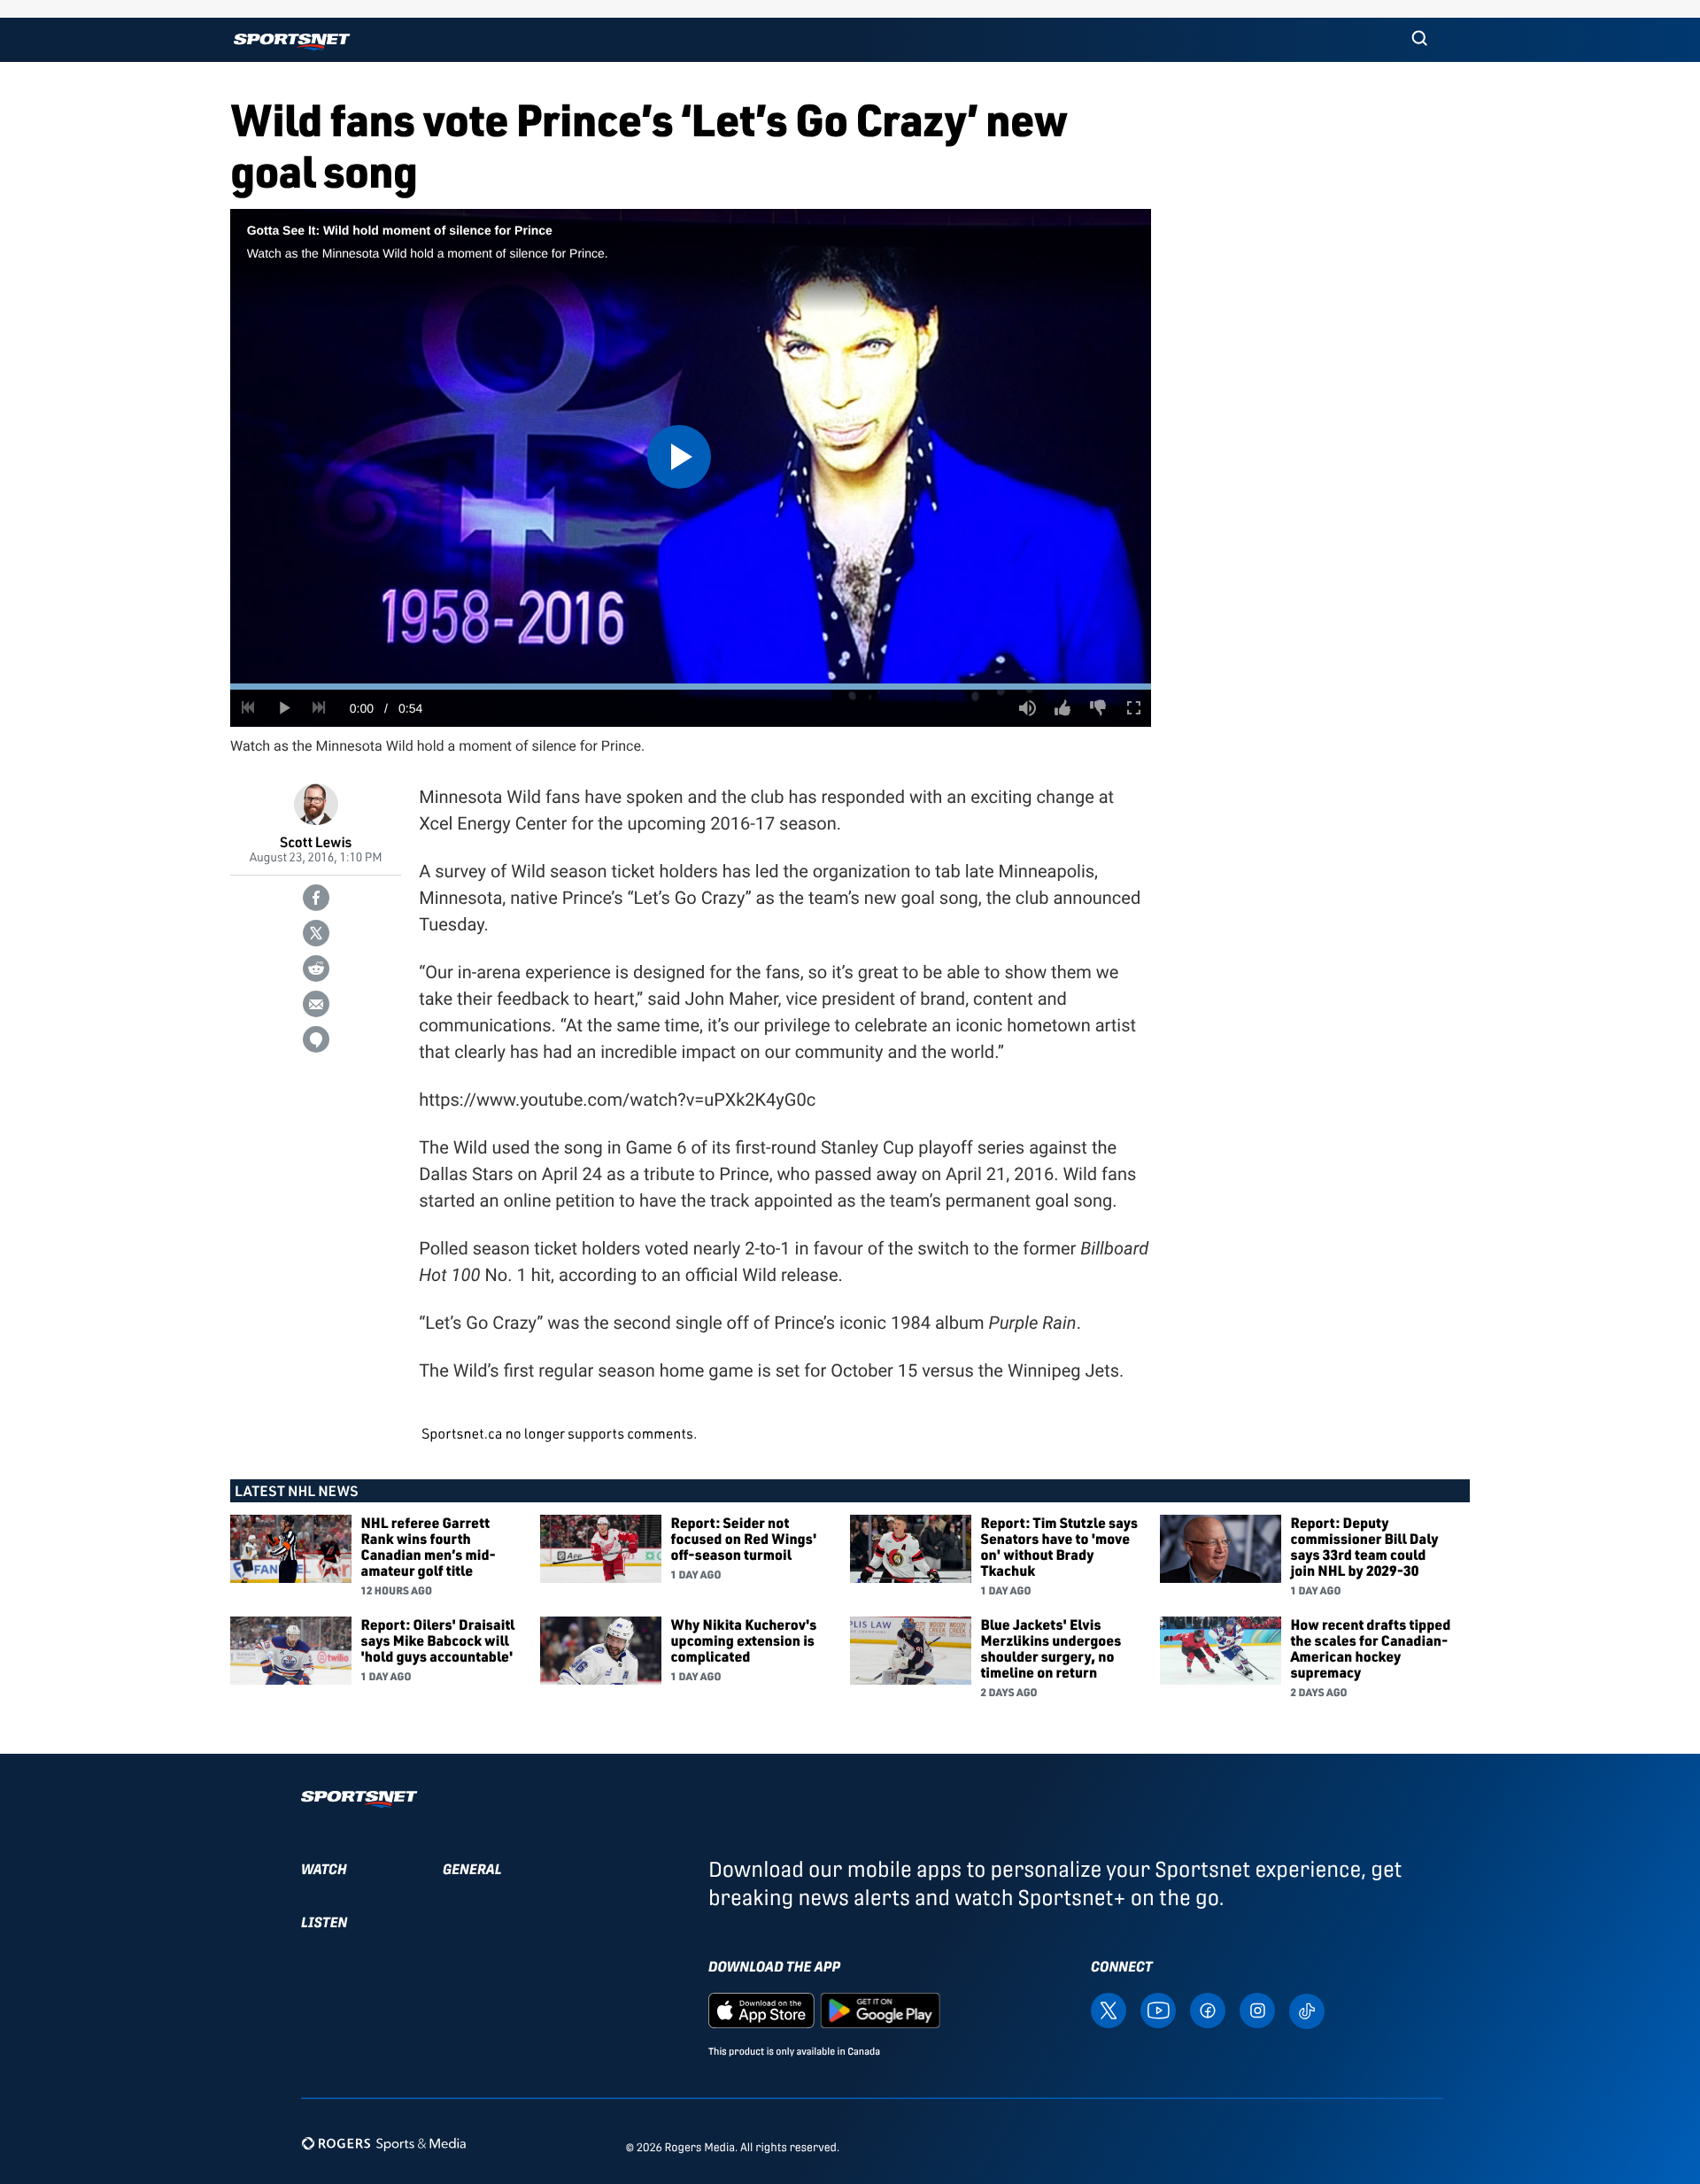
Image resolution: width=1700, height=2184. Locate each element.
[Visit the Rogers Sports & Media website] (384, 2144)
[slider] (691, 687)
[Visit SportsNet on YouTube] (1158, 2009)
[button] (1419, 40)
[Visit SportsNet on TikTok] (1307, 2010)
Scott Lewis (316, 841)
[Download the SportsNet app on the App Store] (761, 2009)
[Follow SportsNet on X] (1109, 2009)
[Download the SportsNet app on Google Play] (880, 2009)
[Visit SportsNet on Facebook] (1208, 2009)
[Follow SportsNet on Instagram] (1257, 2009)
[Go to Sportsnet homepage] (292, 42)
